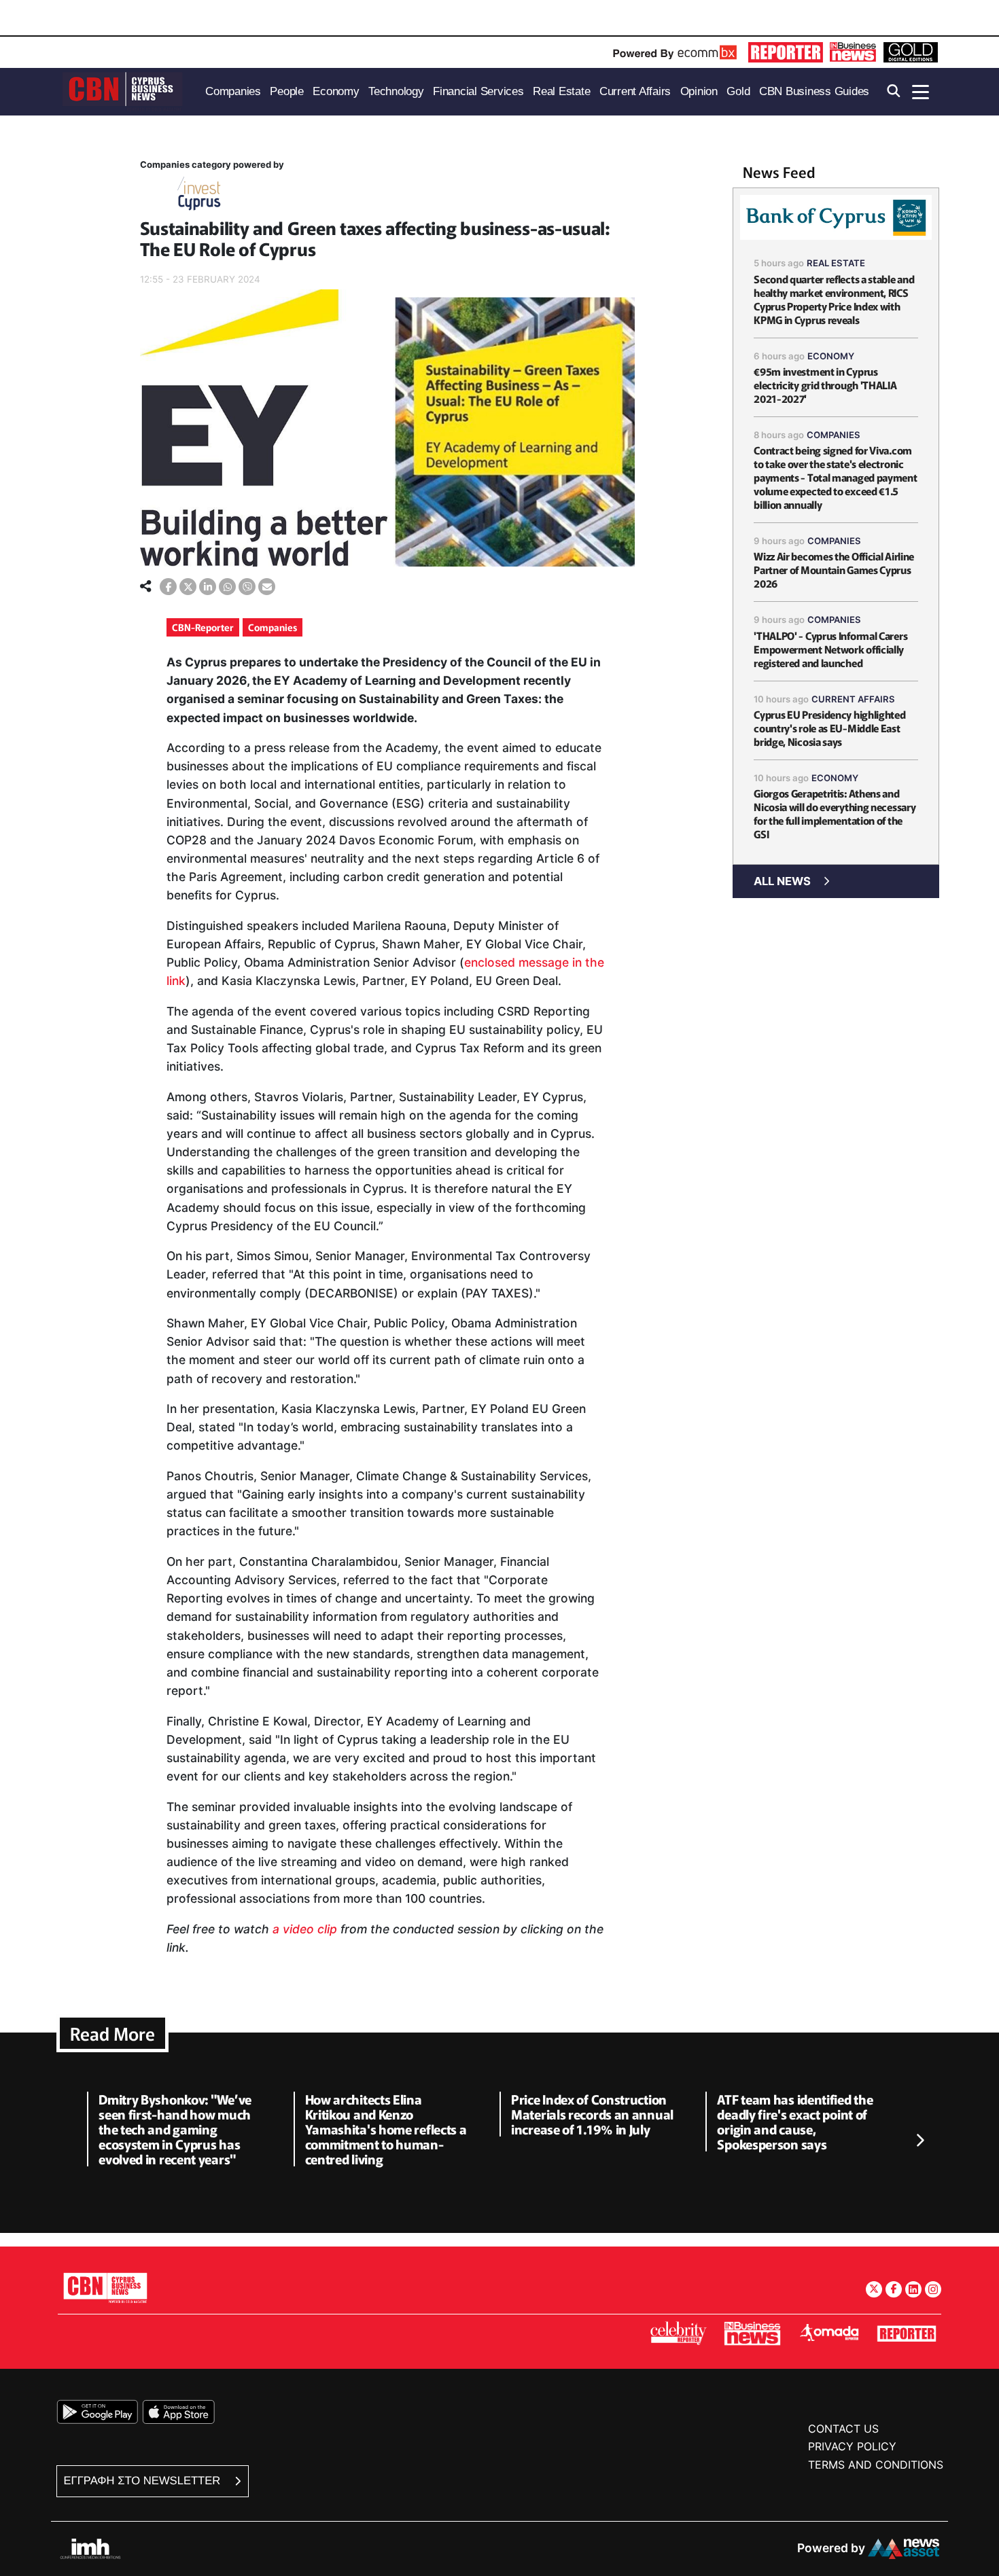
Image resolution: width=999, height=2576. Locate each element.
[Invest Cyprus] (199, 196)
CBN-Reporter (203, 627)
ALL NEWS (782, 881)
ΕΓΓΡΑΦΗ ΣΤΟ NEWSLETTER (144, 2481)
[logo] (122, 91)
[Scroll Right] (919, 2141)
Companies (273, 627)
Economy (831, 356)
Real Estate (836, 263)
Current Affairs (853, 699)
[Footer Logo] (105, 2288)
